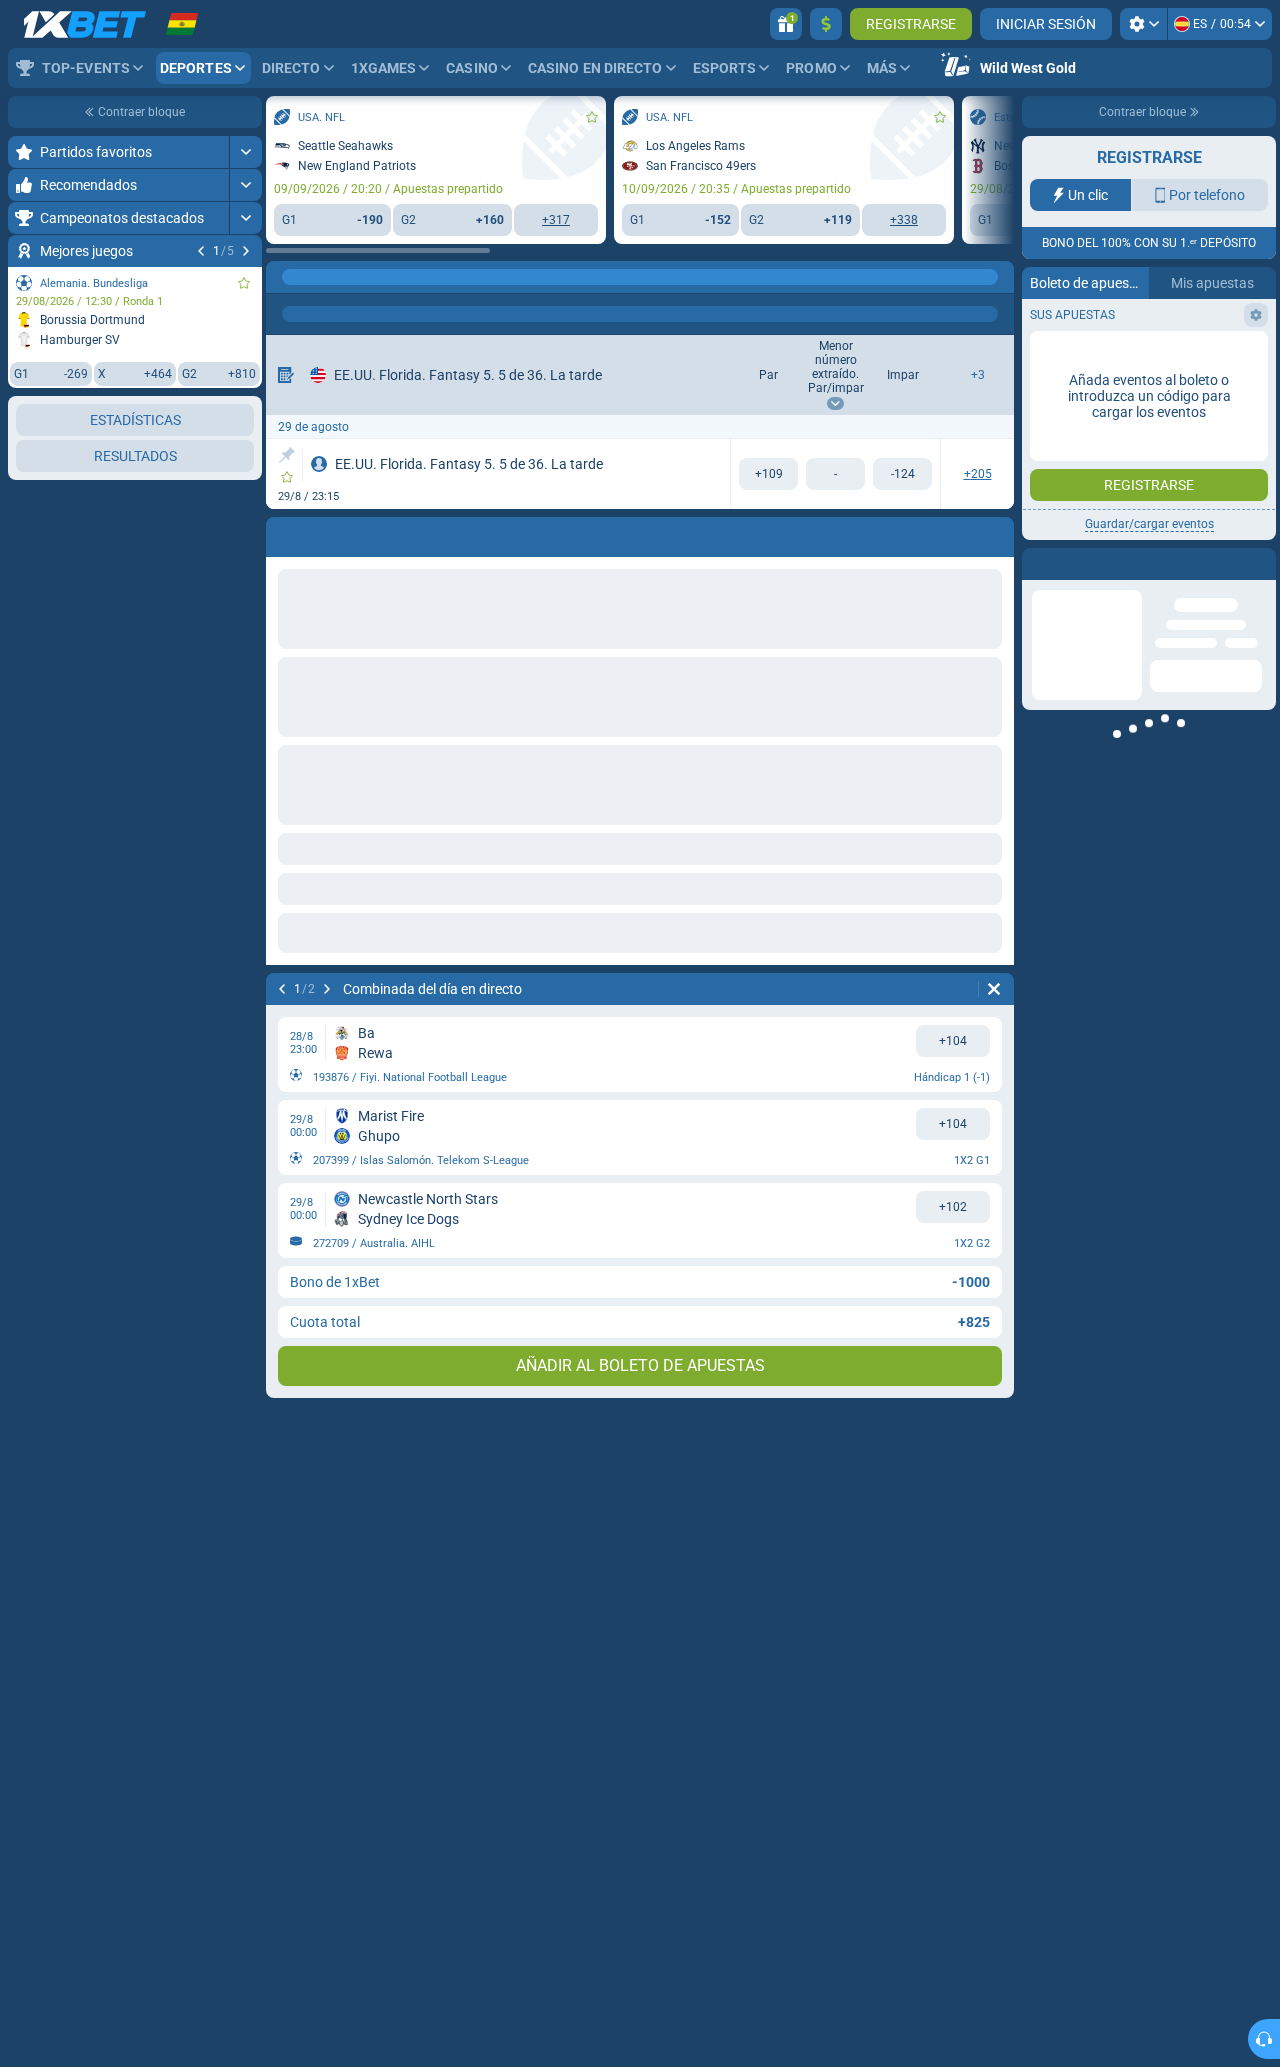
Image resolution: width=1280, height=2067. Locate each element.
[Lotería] (324, 277)
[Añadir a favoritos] (244, 283)
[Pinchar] (286, 455)
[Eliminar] (994, 989)
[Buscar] (998, 277)
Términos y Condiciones (1141, 356)
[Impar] (902, 474)
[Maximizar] (245, 152)
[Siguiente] (246, 251)
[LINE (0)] (286, 277)
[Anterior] (201, 251)
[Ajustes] (1143, 24)
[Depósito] (826, 24)
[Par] (768, 474)
